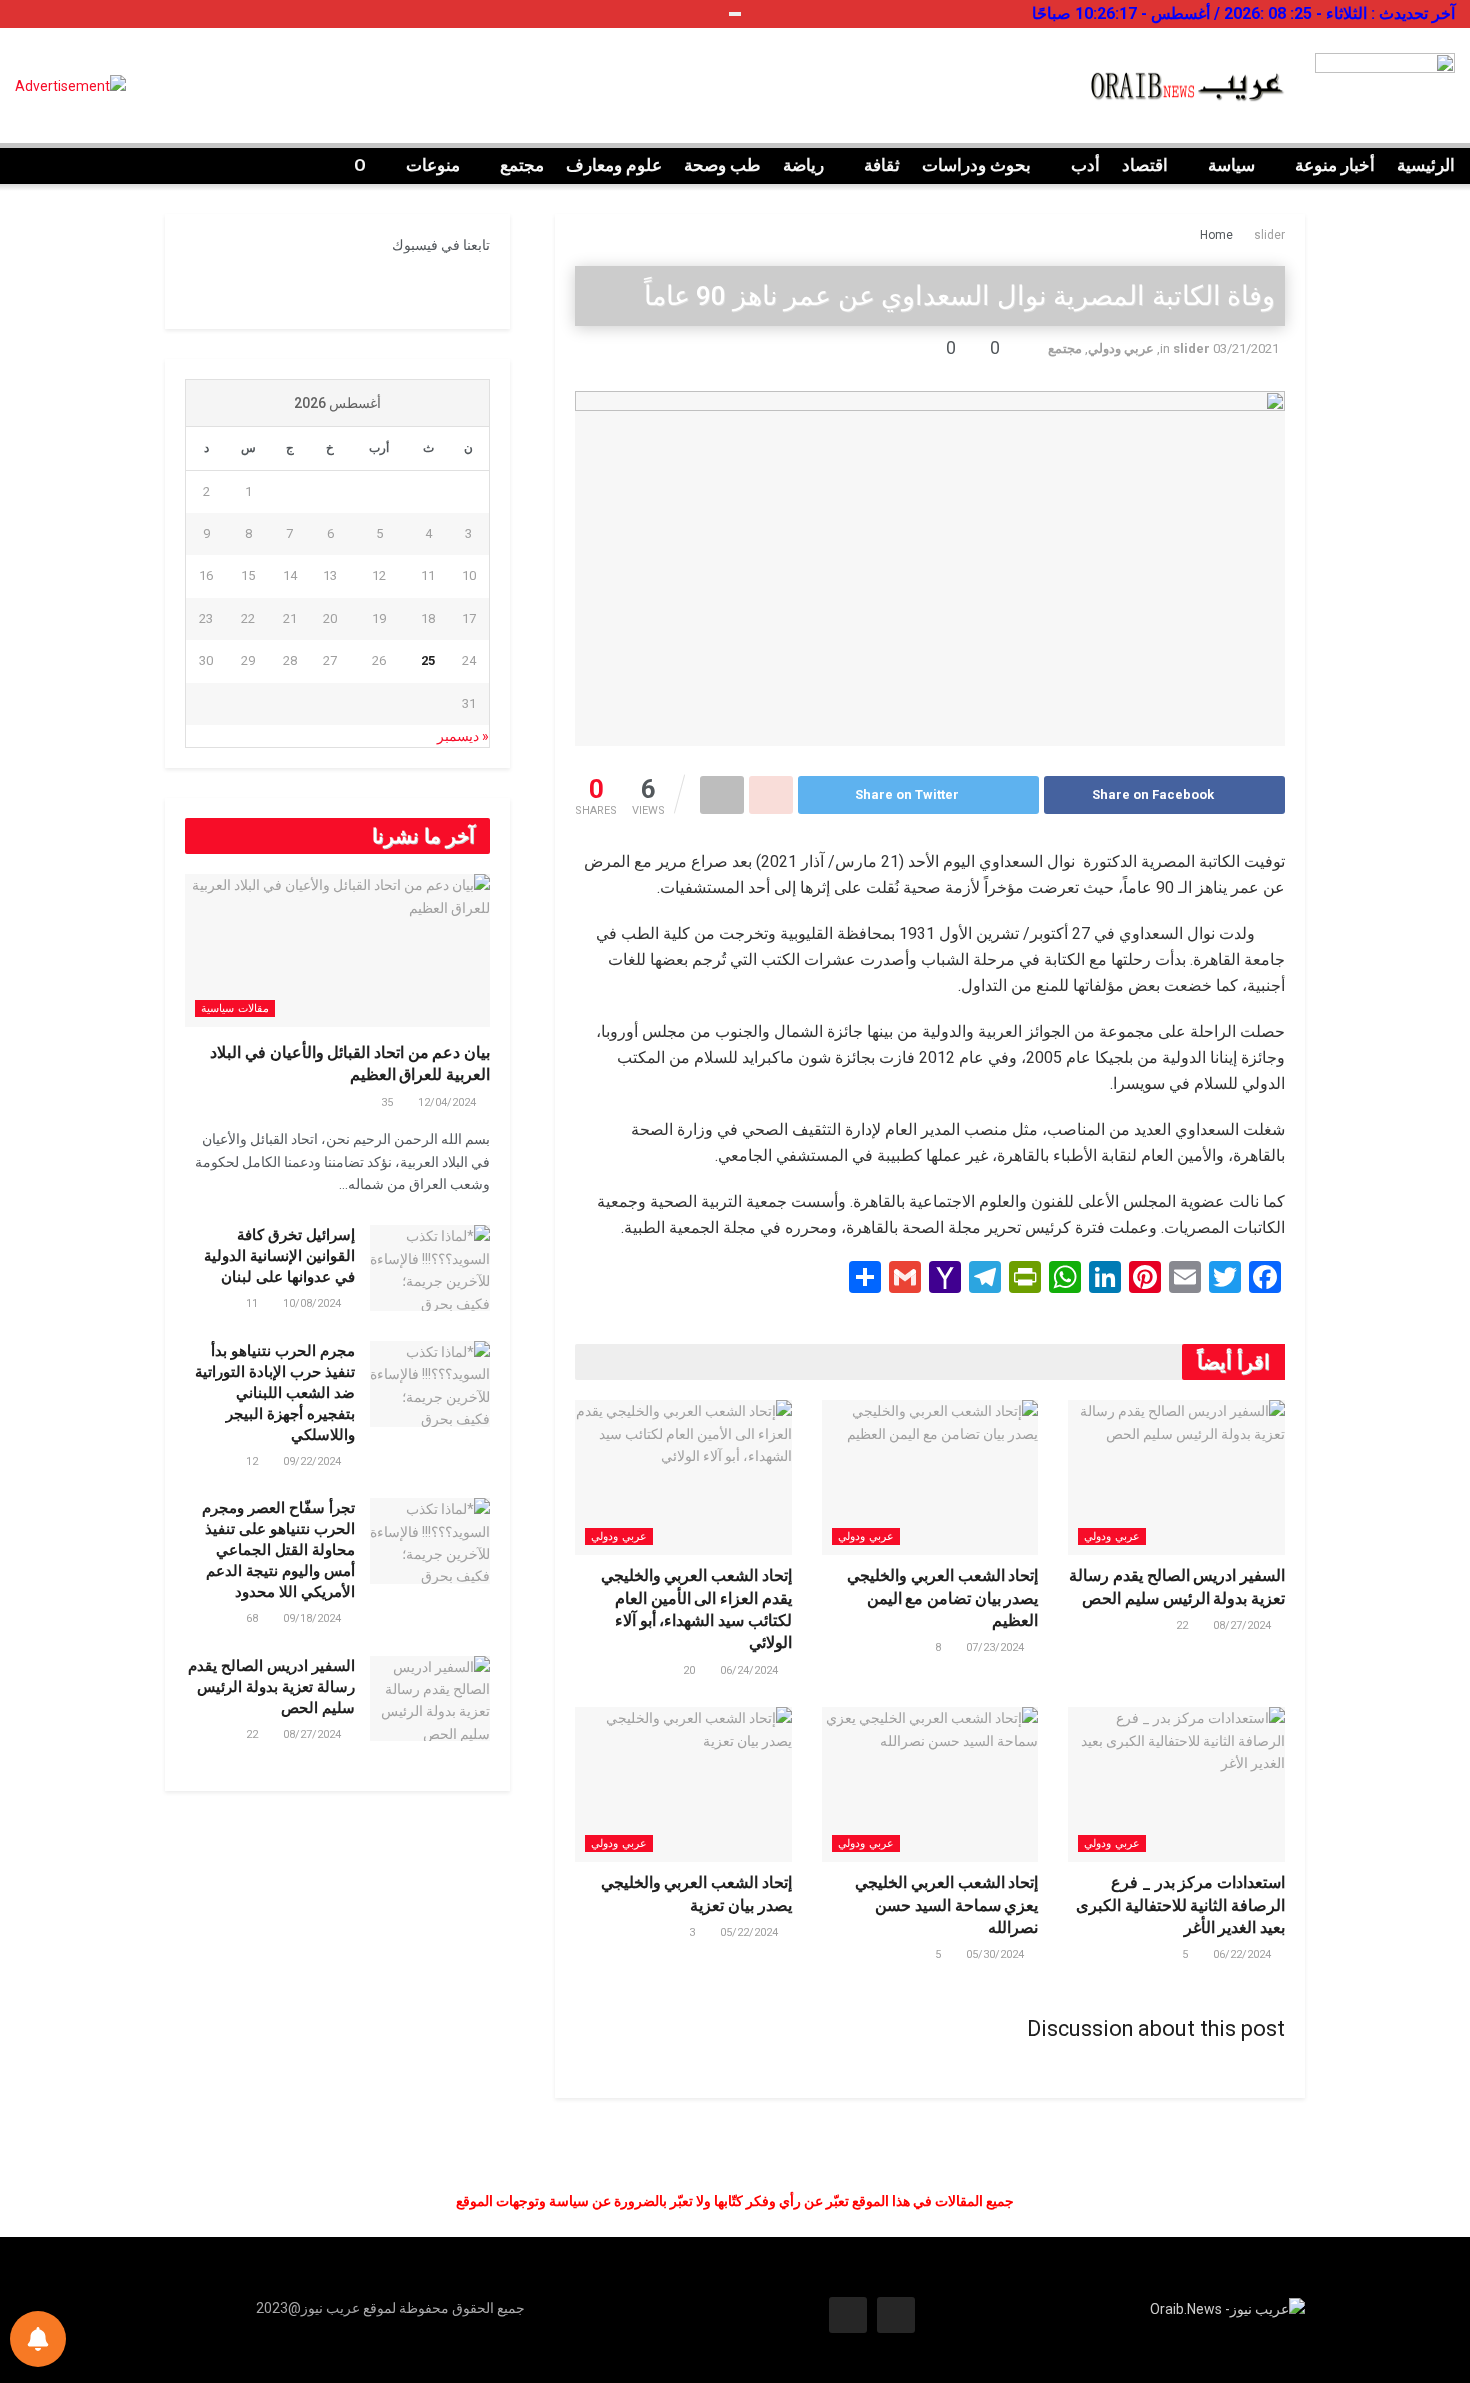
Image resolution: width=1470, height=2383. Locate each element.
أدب (1085, 165)
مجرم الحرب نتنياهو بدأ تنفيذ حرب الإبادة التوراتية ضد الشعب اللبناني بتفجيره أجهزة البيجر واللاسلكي (275, 1393)
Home (1216, 235)
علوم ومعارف (614, 165)
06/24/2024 (750, 1670)
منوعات (433, 165)
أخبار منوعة (1335, 165)
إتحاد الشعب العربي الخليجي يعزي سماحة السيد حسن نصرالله (946, 1905)
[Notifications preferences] (38, 2339)
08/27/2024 (1243, 1625)
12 (253, 1461)
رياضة (803, 165)
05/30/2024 (996, 1954)
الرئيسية (1426, 165)
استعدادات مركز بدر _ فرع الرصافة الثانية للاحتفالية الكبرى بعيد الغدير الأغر (1180, 1905)
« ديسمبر (463, 736)
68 (253, 1618)
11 (253, 1303)
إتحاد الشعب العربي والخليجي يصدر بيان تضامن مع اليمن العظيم (942, 1598)
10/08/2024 (313, 1303)
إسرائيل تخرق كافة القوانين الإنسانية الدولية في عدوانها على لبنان (279, 1256)
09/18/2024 (313, 1618)
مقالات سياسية (235, 1008)
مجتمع (522, 165)
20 (690, 1670)
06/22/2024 (1243, 1954)
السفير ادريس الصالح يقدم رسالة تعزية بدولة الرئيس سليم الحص (271, 1687)
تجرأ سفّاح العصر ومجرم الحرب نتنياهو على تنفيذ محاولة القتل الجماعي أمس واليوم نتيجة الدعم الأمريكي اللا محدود (278, 1550)
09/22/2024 (313, 1461)
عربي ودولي (1121, 348)
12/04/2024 (448, 1102)
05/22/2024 (750, 1932)
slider (1269, 235)
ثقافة (882, 165)
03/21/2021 (1246, 348)
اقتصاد (1145, 165)
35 (388, 1102)
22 (1183, 1625)
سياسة (1231, 165)
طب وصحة (722, 165)
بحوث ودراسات (976, 165)
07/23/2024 (996, 1647)
